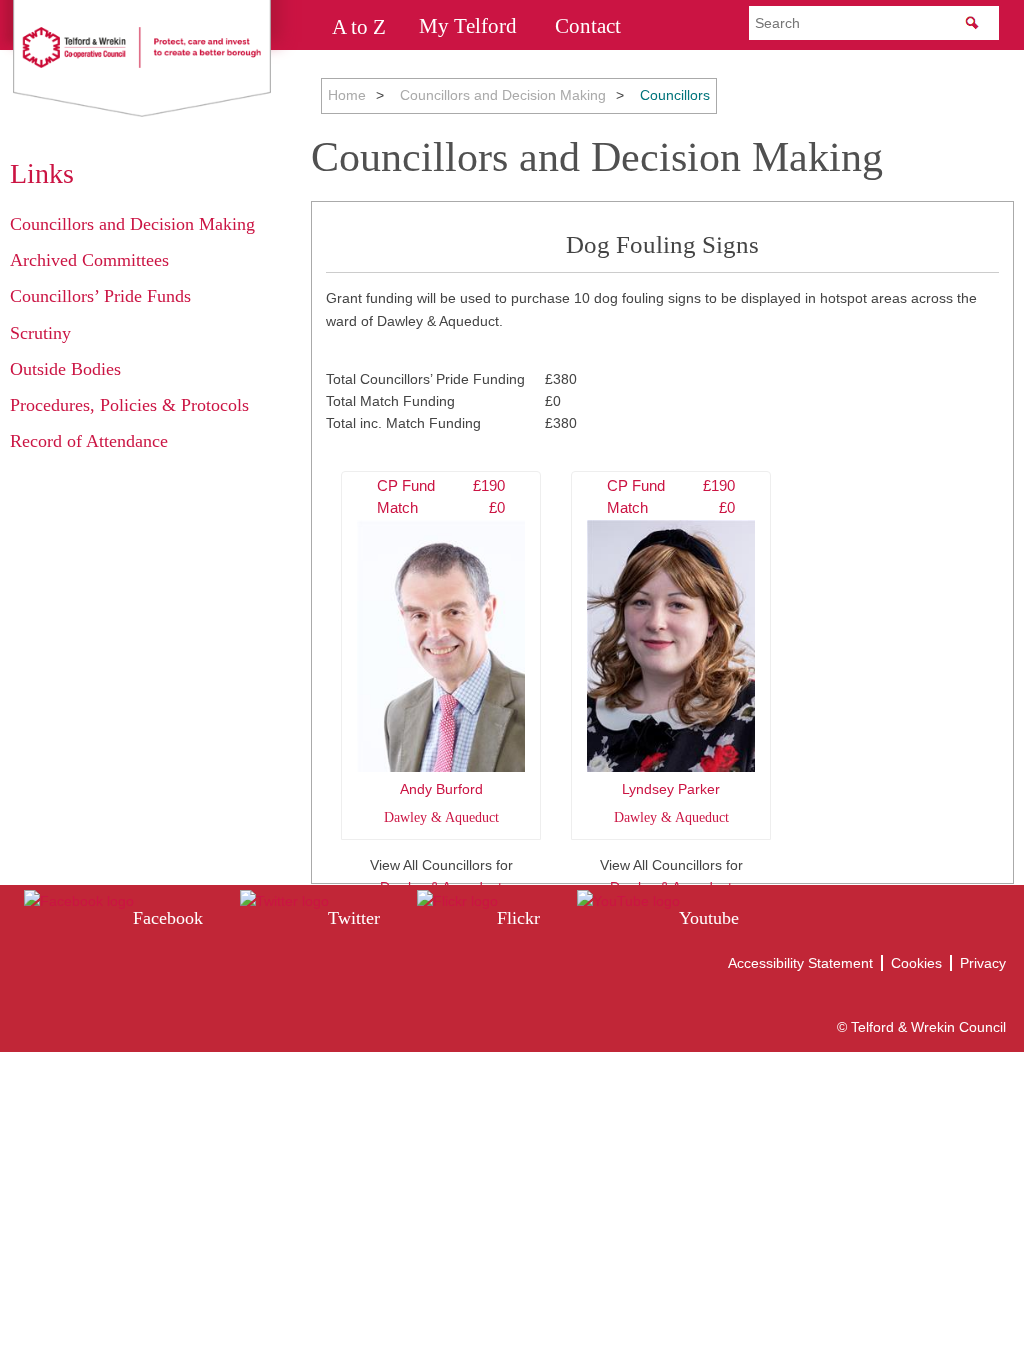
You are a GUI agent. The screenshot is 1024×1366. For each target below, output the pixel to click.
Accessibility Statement (800, 963)
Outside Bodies (65, 369)
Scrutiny (40, 333)
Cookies (916, 963)
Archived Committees (89, 260)
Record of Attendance (89, 441)
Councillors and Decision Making (503, 95)
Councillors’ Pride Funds (100, 296)
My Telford (468, 26)
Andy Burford (441, 651)
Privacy (983, 963)
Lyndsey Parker (671, 651)
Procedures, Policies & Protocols (129, 405)
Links (42, 173)
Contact (588, 26)
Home (347, 95)
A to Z (359, 26)
